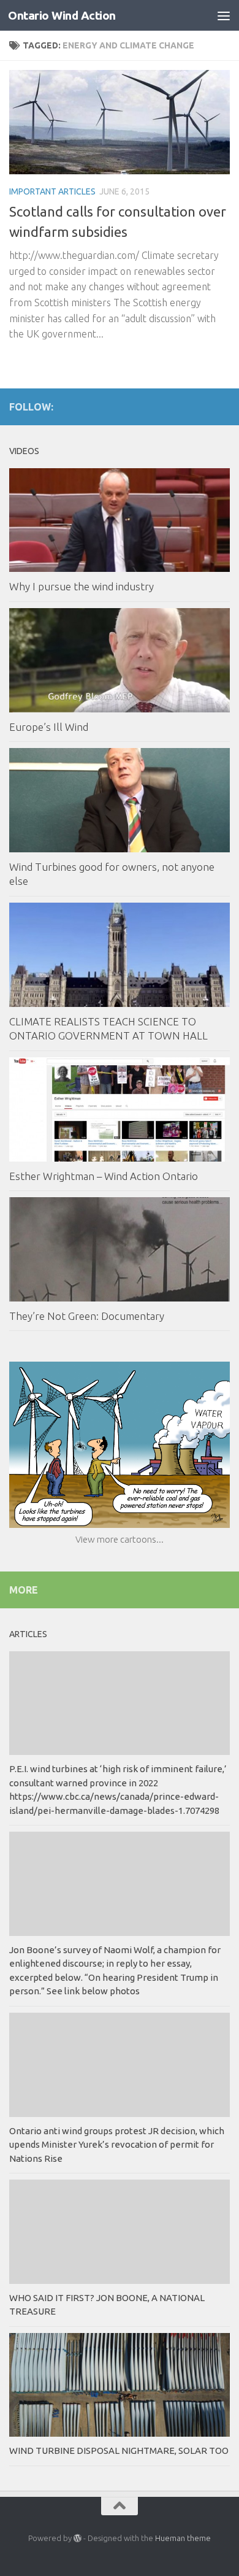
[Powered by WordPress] (78, 2538)
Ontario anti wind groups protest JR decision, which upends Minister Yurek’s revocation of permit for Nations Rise (117, 2145)
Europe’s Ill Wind (49, 727)
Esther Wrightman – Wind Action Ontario (104, 1176)
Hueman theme (183, 2538)
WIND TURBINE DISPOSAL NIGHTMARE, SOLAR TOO (119, 2451)
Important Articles (52, 191)
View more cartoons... (120, 1539)
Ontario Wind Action (62, 15)
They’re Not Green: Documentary (87, 1316)
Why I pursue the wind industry (82, 586)
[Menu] (224, 15)
